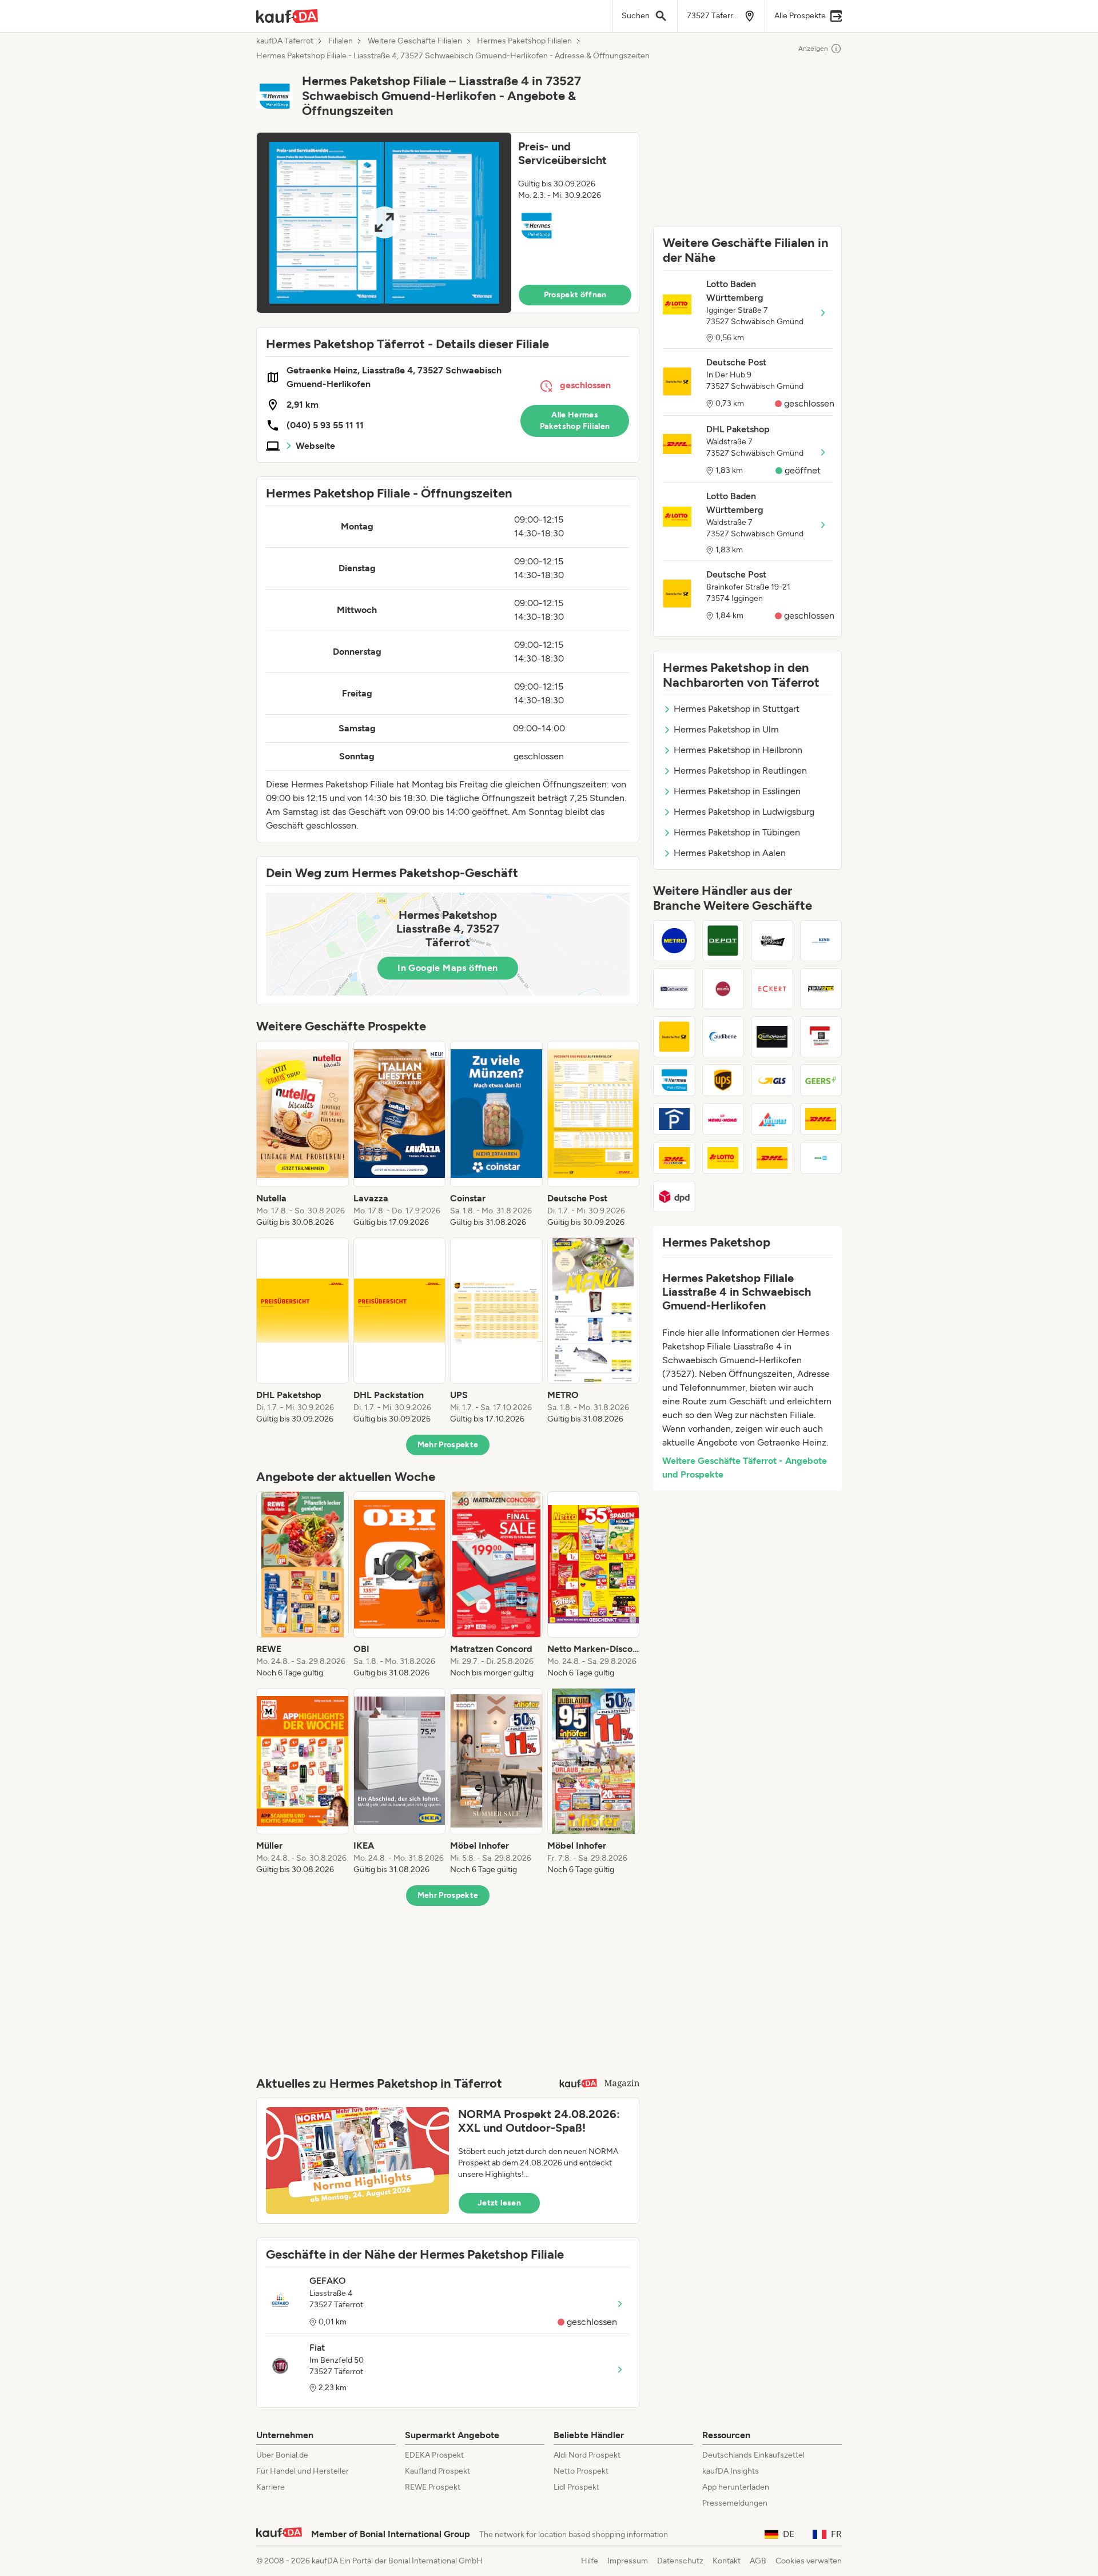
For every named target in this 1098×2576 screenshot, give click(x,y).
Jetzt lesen (499, 2203)
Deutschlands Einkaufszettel (753, 2455)
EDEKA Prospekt (434, 2455)
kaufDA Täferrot (285, 41)
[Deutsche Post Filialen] (674, 1037)
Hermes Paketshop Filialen (524, 41)
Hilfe (590, 2561)
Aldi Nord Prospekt (587, 2455)
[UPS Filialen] (723, 1080)
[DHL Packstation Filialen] (674, 1158)
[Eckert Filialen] (772, 989)
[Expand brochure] (384, 223)
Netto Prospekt (581, 2471)
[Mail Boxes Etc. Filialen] (821, 1037)
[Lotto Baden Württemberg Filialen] (723, 1158)
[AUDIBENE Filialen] (723, 1037)
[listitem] (303, 1134)
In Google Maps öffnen (447, 968)
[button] (448, 223)
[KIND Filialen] (821, 941)
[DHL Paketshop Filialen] (821, 1119)
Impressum (628, 2561)
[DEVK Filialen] (821, 1158)
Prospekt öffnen (575, 295)
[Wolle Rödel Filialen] (772, 941)
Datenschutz (680, 2561)
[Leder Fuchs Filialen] (723, 989)
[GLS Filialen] (772, 1080)
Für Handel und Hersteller (303, 2471)
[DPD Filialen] (674, 1197)
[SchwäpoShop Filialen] (821, 989)
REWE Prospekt (433, 2487)
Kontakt (727, 2561)
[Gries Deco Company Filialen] (723, 941)
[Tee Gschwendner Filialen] (674, 989)
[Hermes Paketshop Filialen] (674, 1080)
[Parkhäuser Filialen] (674, 1119)
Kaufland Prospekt (437, 2471)
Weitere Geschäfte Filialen (415, 41)
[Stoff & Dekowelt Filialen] (772, 1037)
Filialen (341, 41)
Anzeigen (813, 49)
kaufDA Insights (731, 2471)
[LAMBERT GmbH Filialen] (772, 1119)
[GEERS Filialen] (821, 1080)
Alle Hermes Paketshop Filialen (575, 421)
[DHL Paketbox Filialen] (772, 1158)
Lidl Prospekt (576, 2487)
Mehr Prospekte (448, 1445)
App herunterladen (736, 2487)
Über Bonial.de (282, 2455)
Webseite (315, 446)
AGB (758, 2561)
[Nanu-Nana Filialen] (723, 1119)
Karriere (270, 2487)
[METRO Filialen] (674, 941)
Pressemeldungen (735, 2503)
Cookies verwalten (809, 2561)
